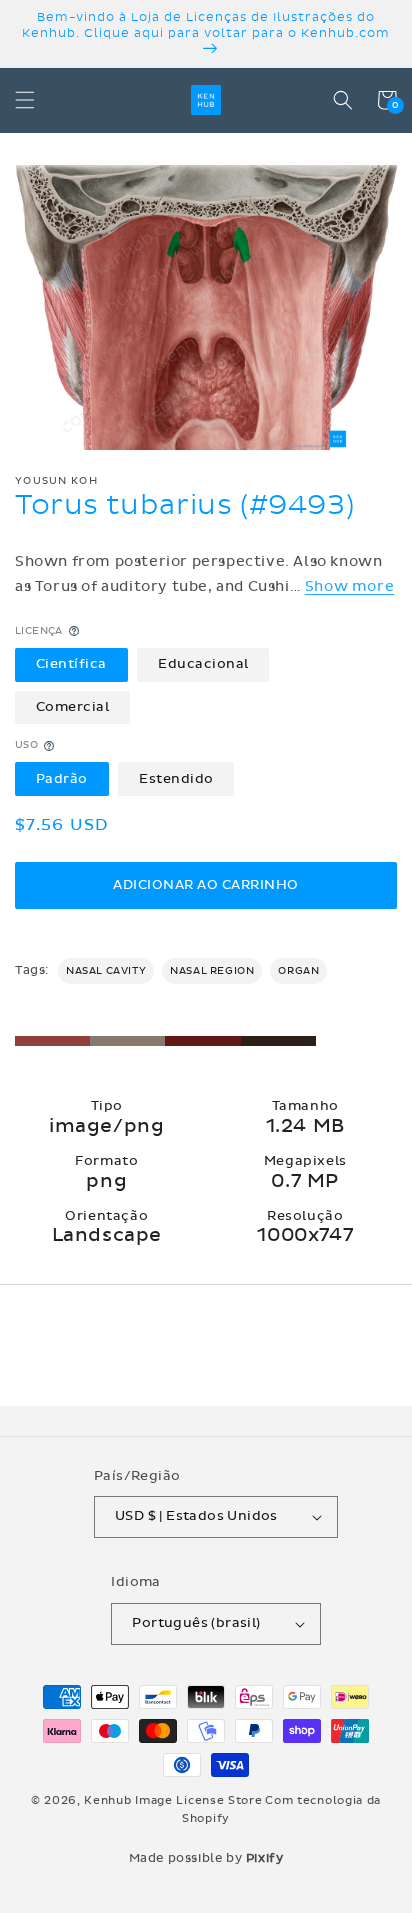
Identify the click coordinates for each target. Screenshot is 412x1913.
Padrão (62, 779)
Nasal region (212, 971)
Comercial (73, 707)
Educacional (203, 664)
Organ (298, 971)
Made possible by (206, 1858)
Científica (71, 664)
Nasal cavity (106, 971)
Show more (349, 586)
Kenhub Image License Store (173, 1800)
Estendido (176, 779)
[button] (25, 100)
